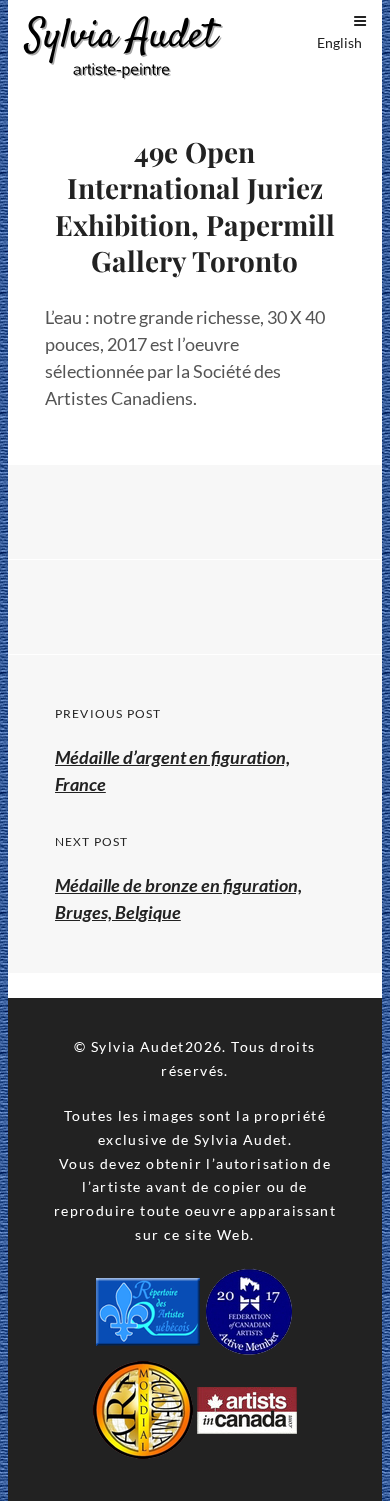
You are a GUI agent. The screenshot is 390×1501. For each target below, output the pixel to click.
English (339, 42)
